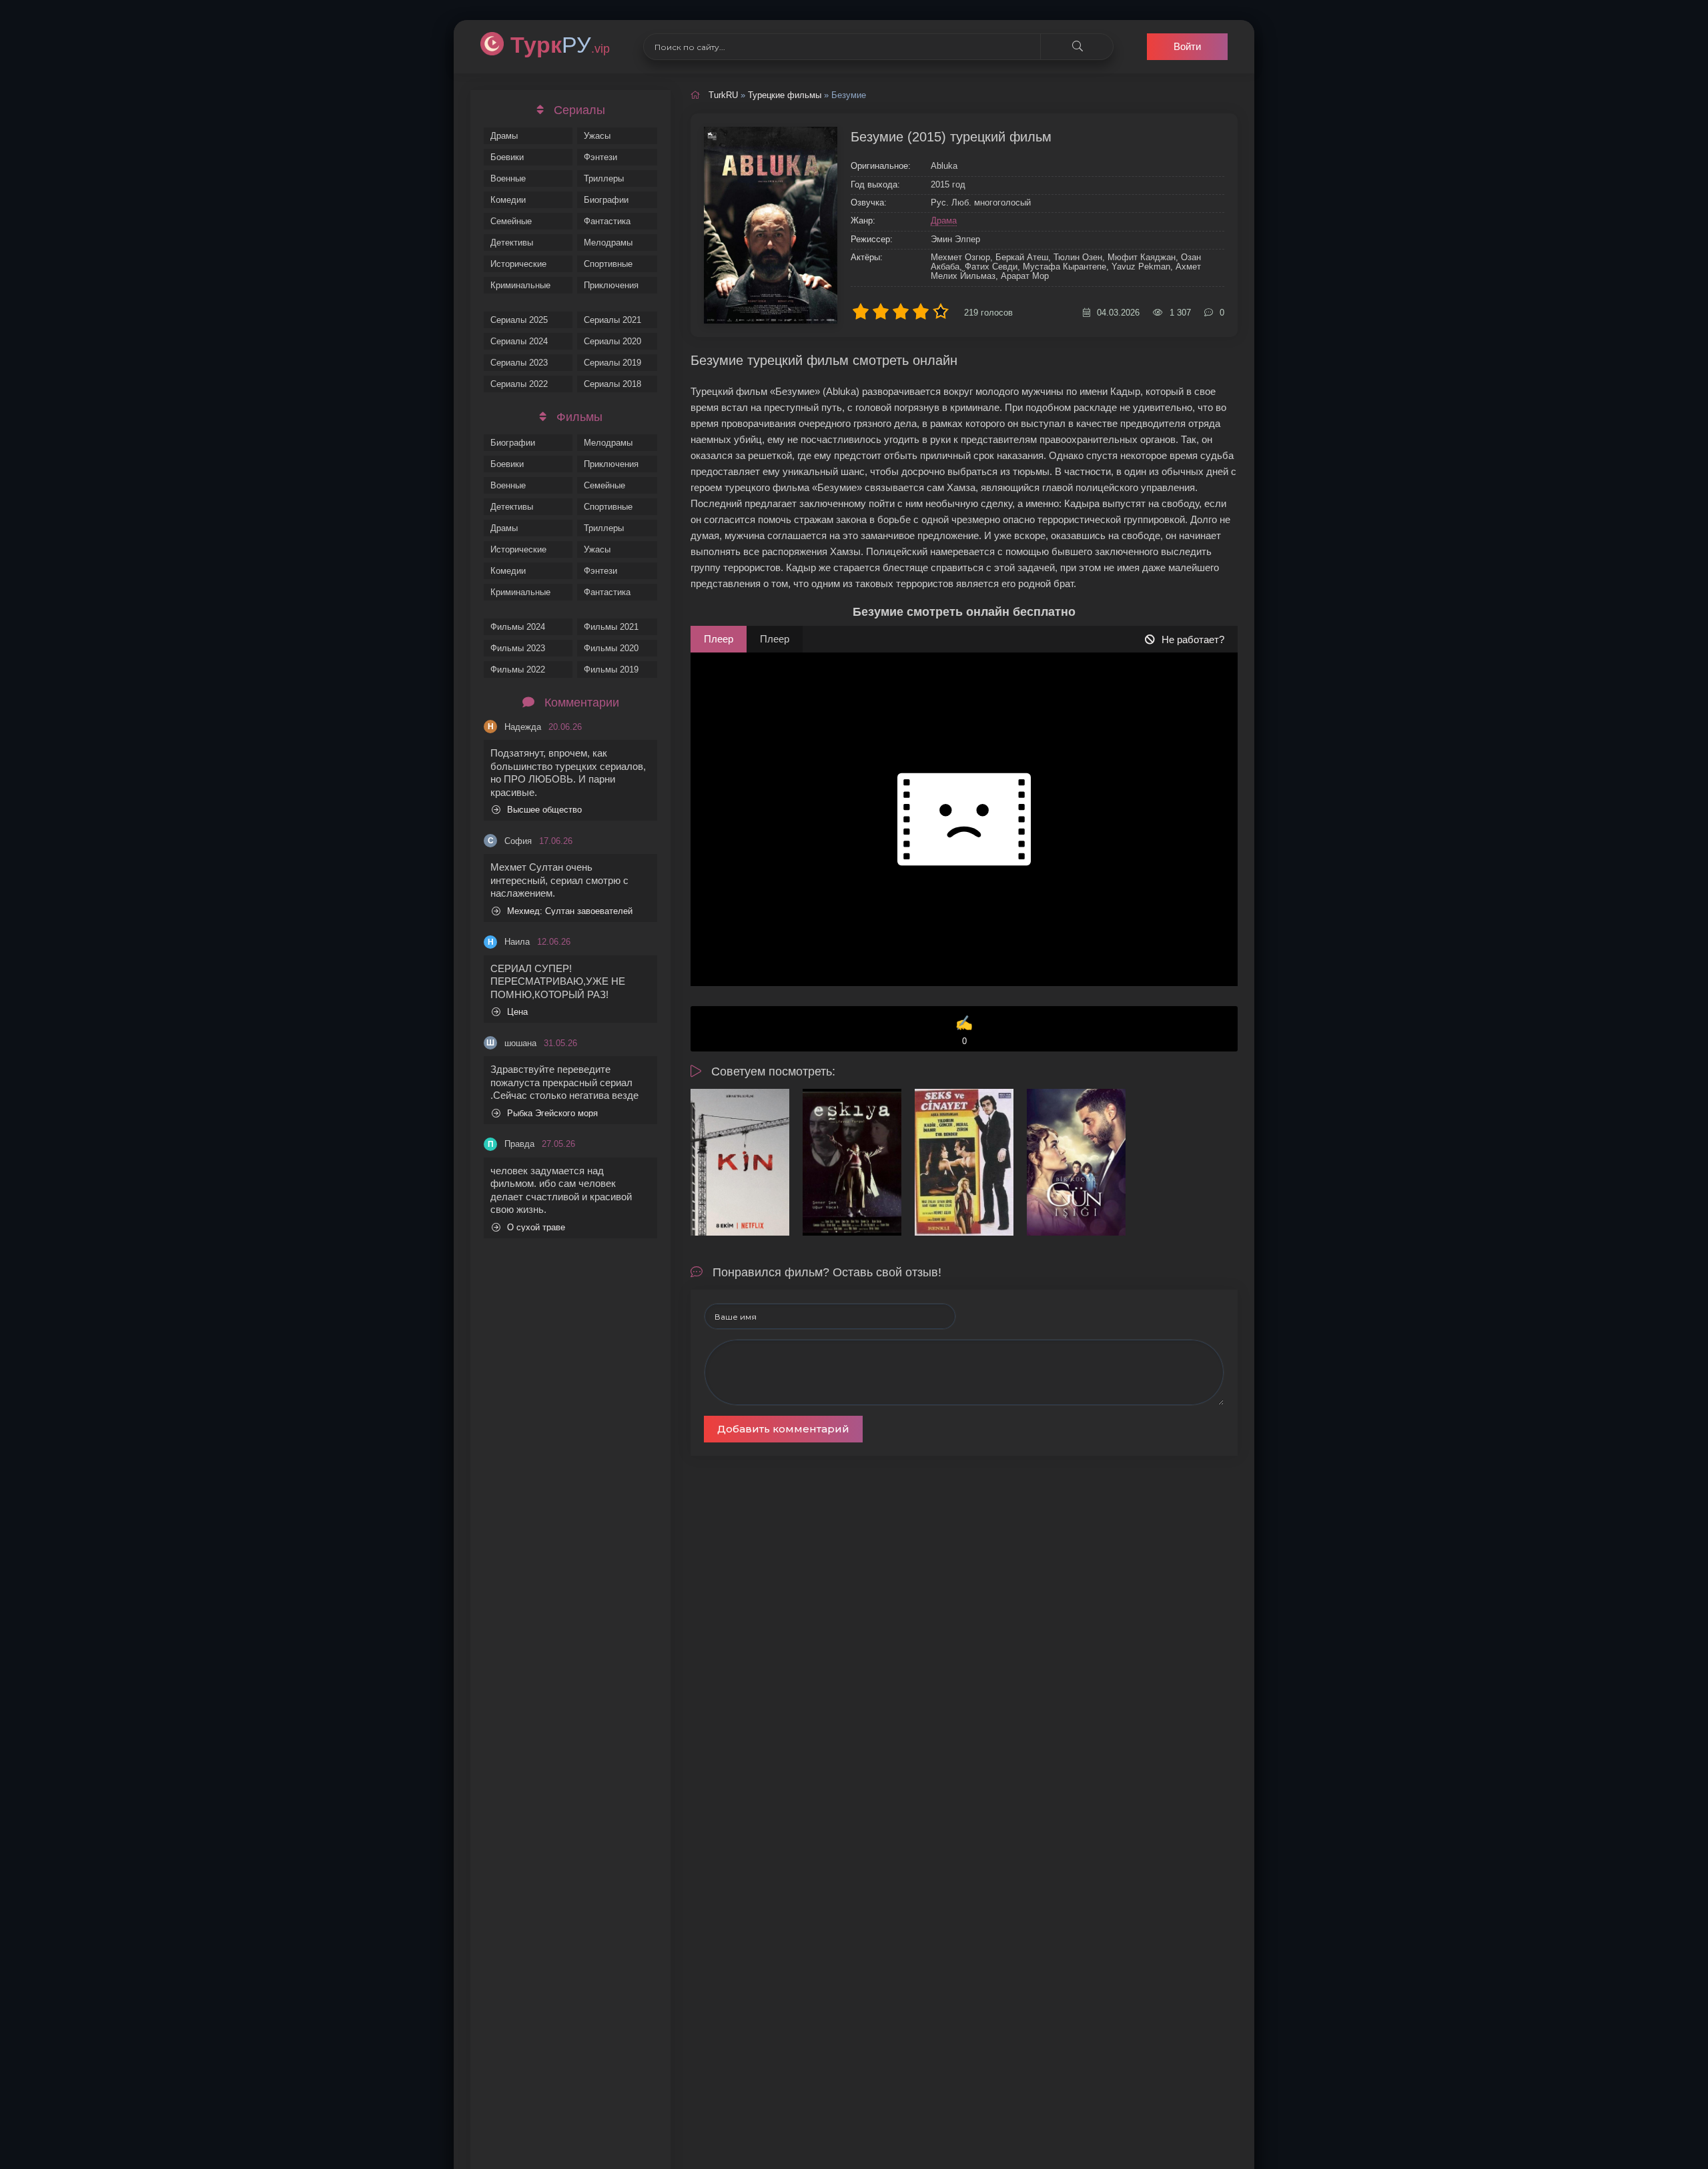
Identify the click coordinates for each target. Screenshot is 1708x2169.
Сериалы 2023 (519, 363)
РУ (560, 45)
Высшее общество (544, 810)
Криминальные (520, 285)
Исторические (518, 264)
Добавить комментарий (783, 1429)
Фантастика (607, 221)
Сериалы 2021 (612, 320)
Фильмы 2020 (611, 648)
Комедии (508, 200)
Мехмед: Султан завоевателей (570, 911)
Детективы (512, 243)
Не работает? (1193, 639)
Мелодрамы (608, 243)
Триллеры (604, 178)
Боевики (507, 157)
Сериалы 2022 (519, 384)
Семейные (511, 221)
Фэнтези (600, 157)
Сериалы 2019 (612, 363)
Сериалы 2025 (519, 320)
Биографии (606, 200)
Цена (517, 1012)
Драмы (504, 136)
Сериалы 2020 (612, 341)
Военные (508, 178)
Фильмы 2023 (518, 648)
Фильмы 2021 (611, 627)
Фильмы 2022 (518, 670)
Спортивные (608, 264)
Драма (944, 221)
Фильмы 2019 (611, 670)
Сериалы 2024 (519, 341)
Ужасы (597, 136)
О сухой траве (536, 1227)
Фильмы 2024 (518, 627)
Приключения (611, 285)
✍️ (964, 1030)
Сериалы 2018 (612, 384)
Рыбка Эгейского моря (552, 1113)
